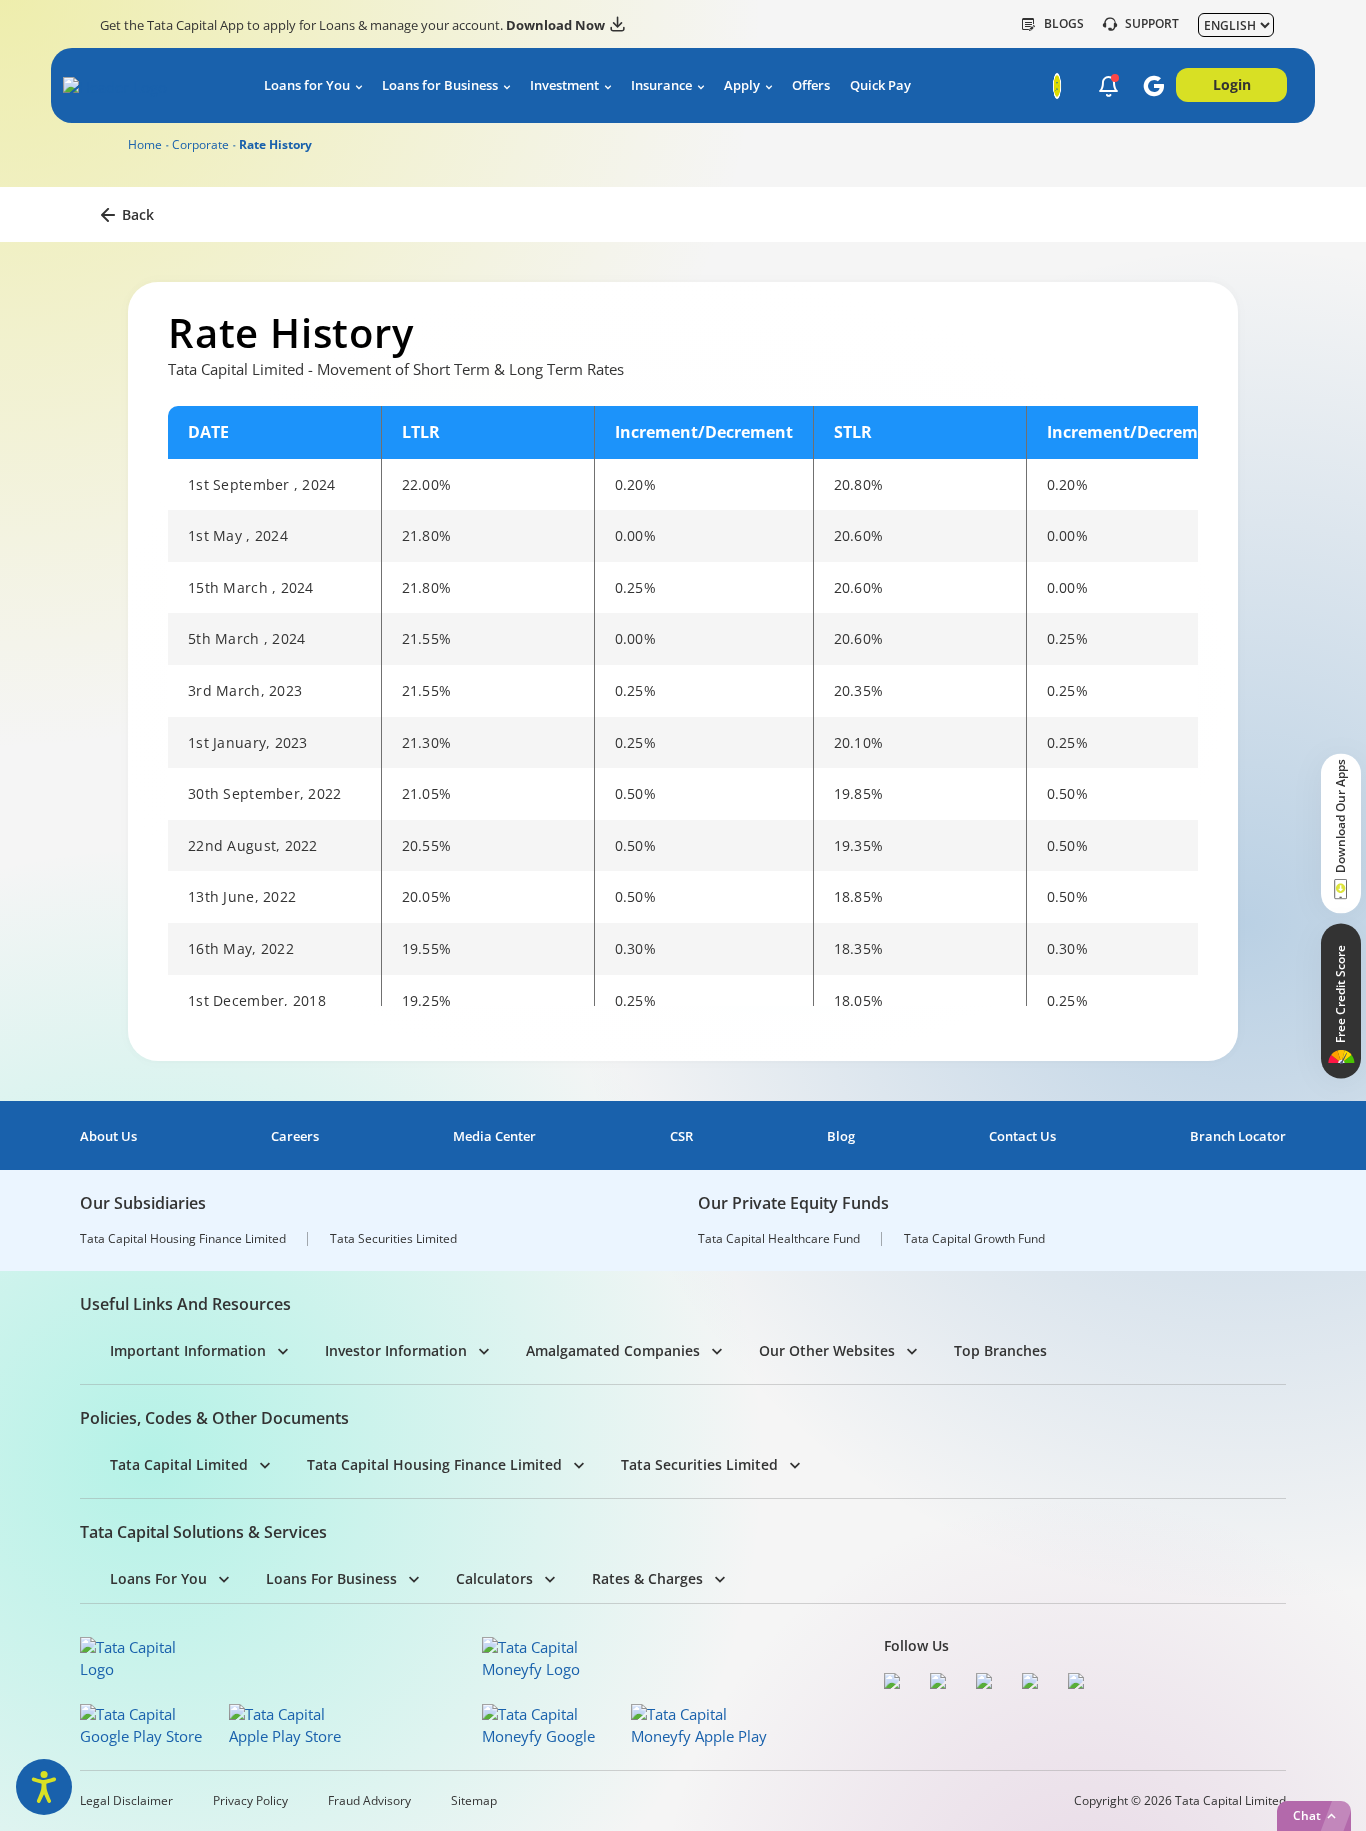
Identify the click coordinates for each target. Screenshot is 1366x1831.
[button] (1108, 87)
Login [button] (1232, 84)
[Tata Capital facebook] (897, 1683)
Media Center (494, 1136)
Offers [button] (811, 85)
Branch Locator (1238, 1136)
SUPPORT (1152, 24)
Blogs (1064, 24)
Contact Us (1022, 1136)
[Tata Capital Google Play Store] (148, 1725)
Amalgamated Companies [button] (613, 1350)
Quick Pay (880, 85)
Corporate (200, 145)
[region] (683, 706)
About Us (108, 1136)
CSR (681, 1136)
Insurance (661, 85)
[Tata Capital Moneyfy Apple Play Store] (699, 1725)
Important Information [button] (188, 1350)
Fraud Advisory (369, 1801)
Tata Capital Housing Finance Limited (183, 1239)
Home (145, 145)
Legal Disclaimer (126, 1801)
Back (138, 214)
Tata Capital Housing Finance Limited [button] (434, 1464)
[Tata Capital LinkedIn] (1081, 1683)
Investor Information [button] (396, 1350)
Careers (295, 1136)
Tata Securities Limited (393, 1239)
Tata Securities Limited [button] (699, 1464)
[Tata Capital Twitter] (943, 1683)
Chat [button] (1307, 1815)
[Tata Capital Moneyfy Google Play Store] (550, 1725)
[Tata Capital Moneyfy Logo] (543, 1658)
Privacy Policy (250, 1801)
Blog (841, 1136)
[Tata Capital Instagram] (989, 1683)
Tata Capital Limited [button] (179, 1464)
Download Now (555, 25)
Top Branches (1000, 1350)
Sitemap (474, 1801)
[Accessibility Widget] (44, 1787)
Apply (742, 85)
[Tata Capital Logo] (141, 1658)
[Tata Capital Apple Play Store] (297, 1725)
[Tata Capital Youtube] (1035, 1683)
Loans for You (307, 85)
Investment (564, 85)
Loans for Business (440, 85)
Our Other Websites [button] (827, 1350)
